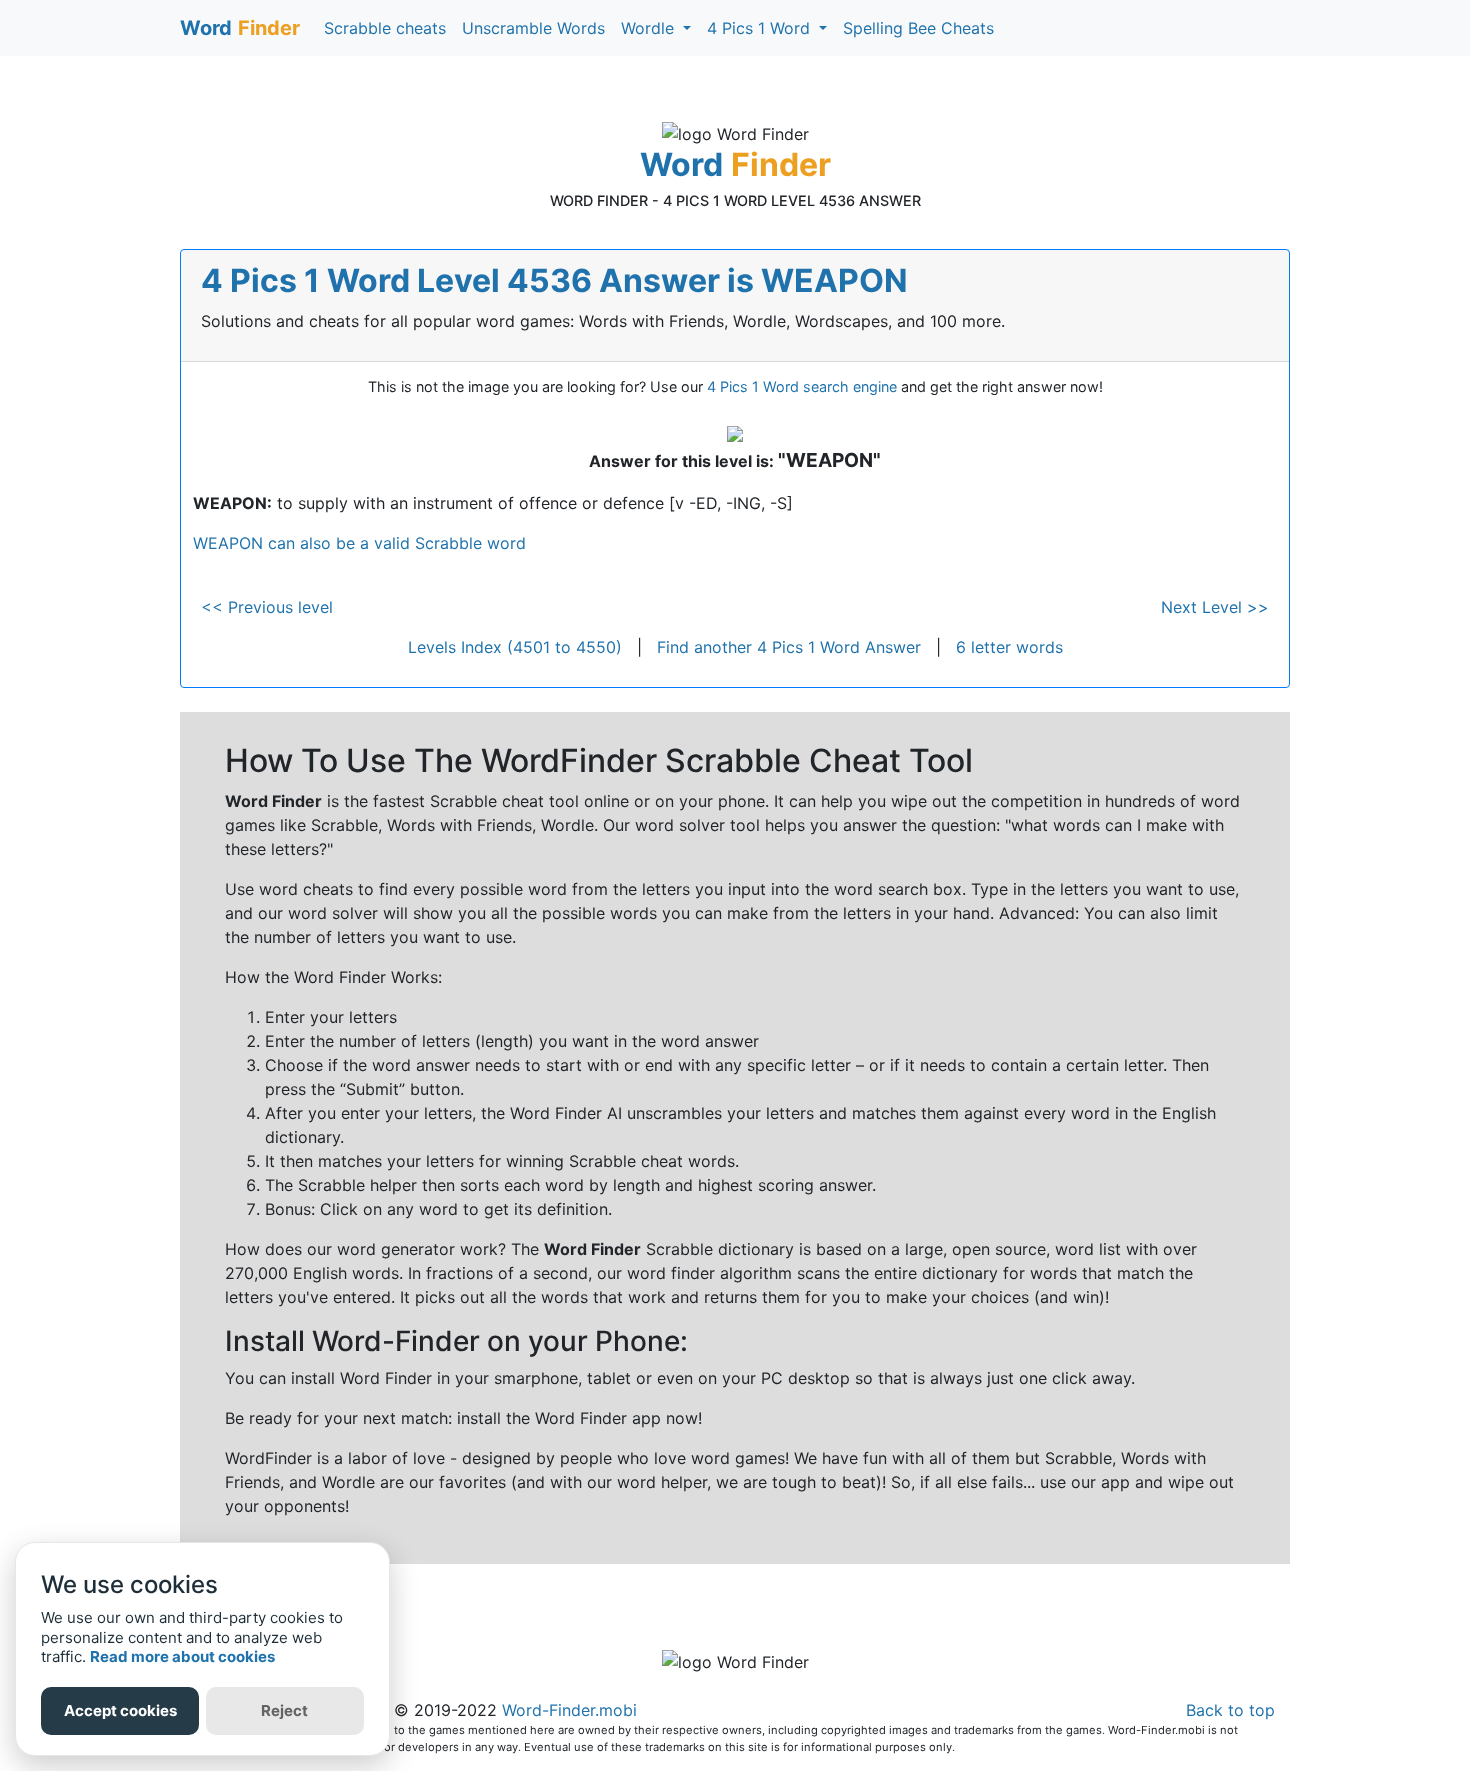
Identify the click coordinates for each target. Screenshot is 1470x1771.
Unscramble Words (533, 28)
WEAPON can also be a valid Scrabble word (359, 543)
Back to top (1230, 1710)
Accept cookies (120, 1710)
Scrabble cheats (385, 28)
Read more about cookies (182, 1656)
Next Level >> (1215, 607)
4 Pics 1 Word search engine (802, 386)
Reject (284, 1710)
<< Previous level (267, 607)
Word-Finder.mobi (569, 1710)
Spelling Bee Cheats (918, 28)
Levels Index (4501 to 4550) (515, 647)
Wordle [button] (650, 28)
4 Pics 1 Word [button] (761, 28)
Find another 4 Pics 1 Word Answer (789, 647)
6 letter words (1009, 647)
